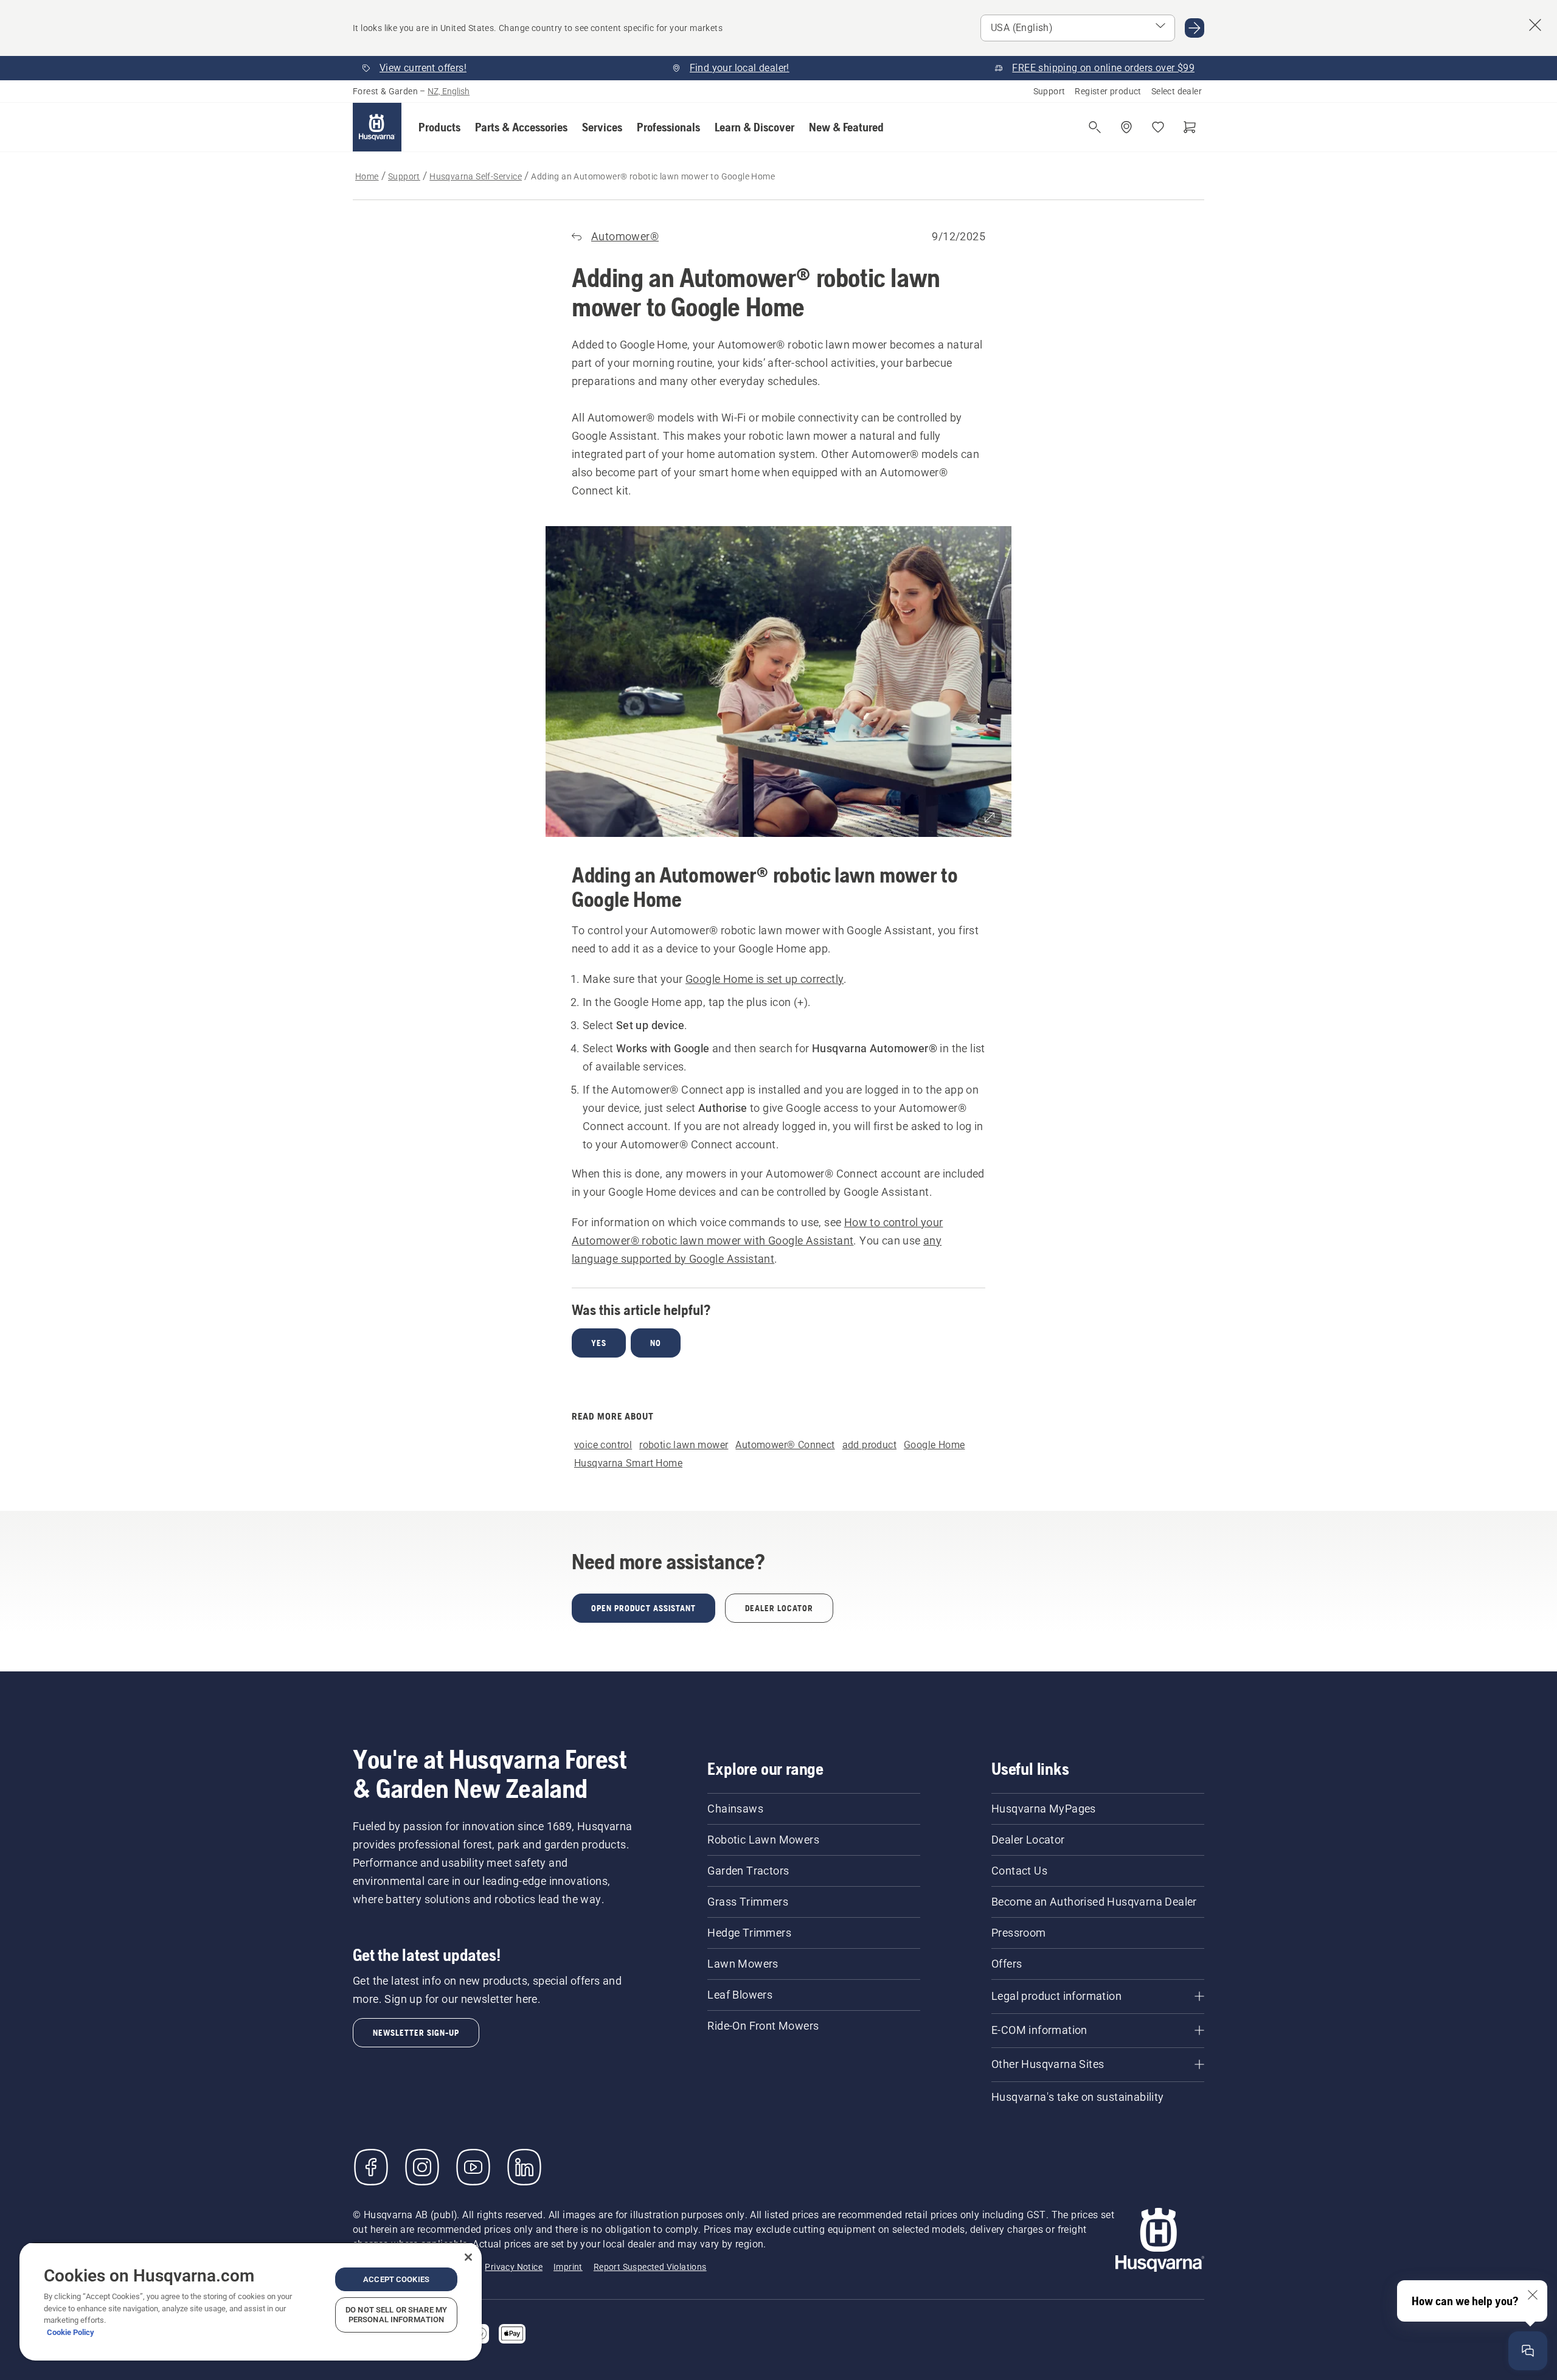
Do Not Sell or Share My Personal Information (396, 2315)
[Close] (468, 2257)
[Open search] (1095, 127)
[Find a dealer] (1126, 127)
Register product (1108, 91)
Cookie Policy (71, 2332)
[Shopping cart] (1190, 127)
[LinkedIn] (524, 2167)
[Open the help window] (1528, 2351)
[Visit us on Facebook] (371, 2167)
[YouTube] (473, 2167)
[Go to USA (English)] (1195, 28)
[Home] (377, 127)
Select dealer (1177, 91)
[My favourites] (1158, 127)
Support (1049, 91)
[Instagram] (422, 2167)
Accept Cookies (396, 2279)
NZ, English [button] (449, 91)
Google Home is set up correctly (765, 979)
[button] (439, 127)
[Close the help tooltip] (1533, 2295)
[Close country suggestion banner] (1535, 25)
